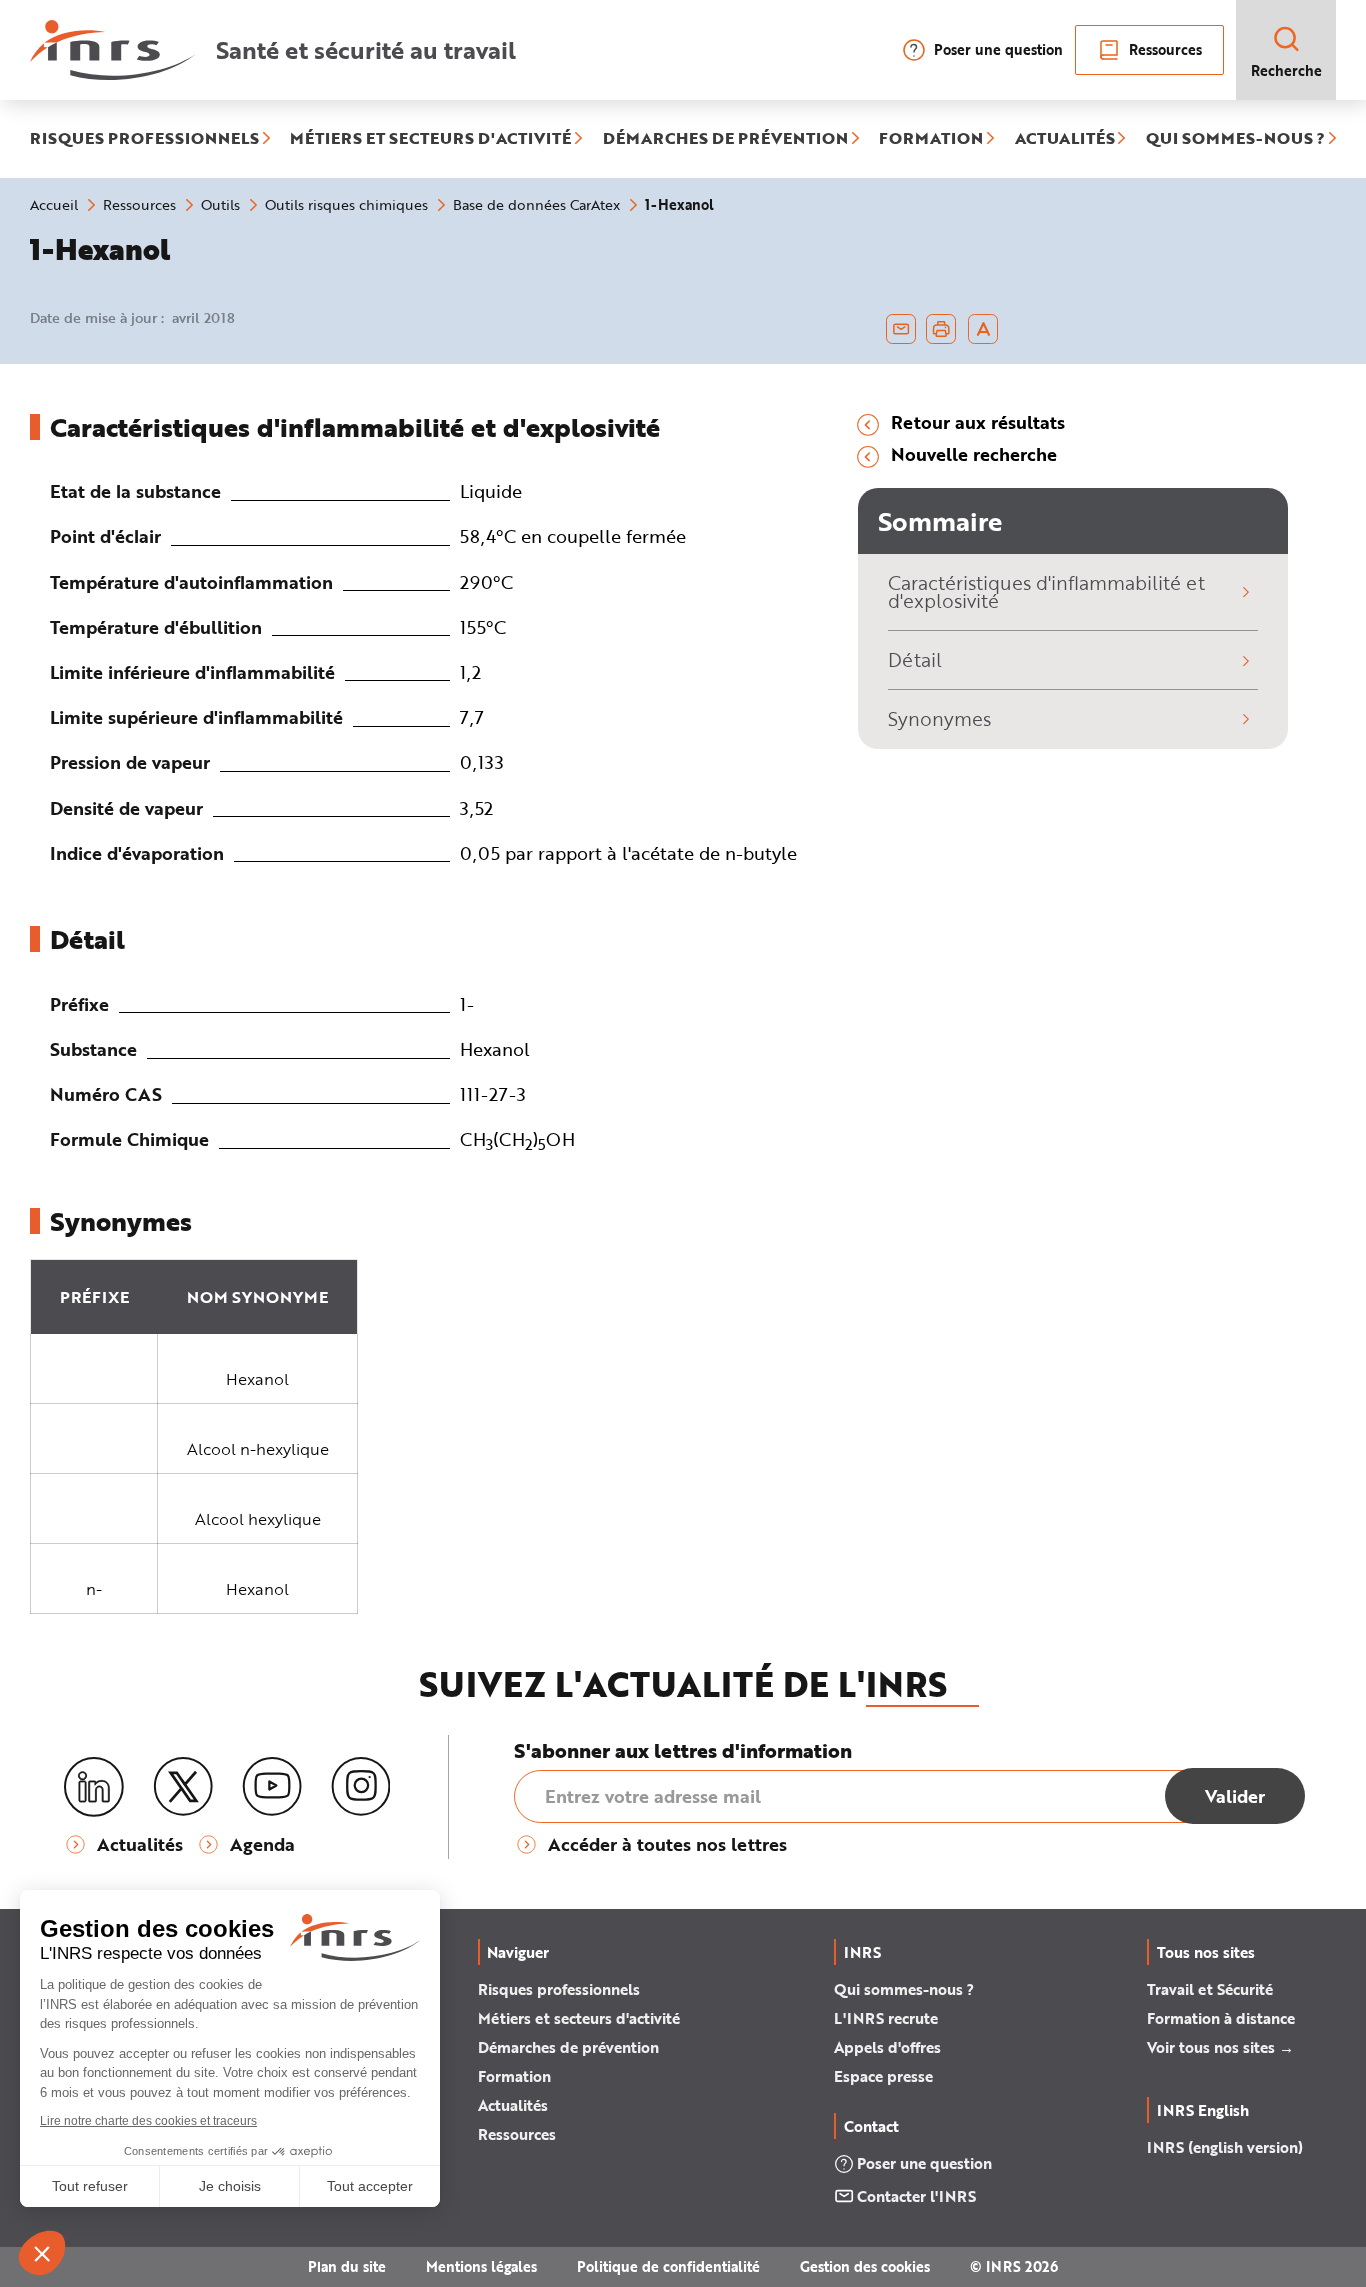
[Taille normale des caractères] (983, 329)
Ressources (1165, 49)
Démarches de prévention (568, 2047)
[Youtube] (272, 1787)
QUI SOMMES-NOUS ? (1235, 139)
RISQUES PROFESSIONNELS (144, 139)
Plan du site (347, 2266)
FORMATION (931, 139)
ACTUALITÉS (1065, 139)
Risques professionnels (559, 1989)
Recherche (1286, 70)
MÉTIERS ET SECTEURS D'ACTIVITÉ (430, 139)
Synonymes (939, 718)
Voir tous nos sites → (1220, 2047)
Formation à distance (1221, 2018)
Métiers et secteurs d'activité (579, 2018)
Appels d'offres (887, 2047)
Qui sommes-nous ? (904, 1989)
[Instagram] (361, 1787)
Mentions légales (481, 2266)
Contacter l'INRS (916, 2196)
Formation (514, 2076)
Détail (915, 659)
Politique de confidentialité (668, 2266)
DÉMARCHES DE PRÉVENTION (725, 139)
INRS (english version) (1225, 2147)
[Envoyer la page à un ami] (901, 329)
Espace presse (883, 2076)
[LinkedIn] (94, 1787)
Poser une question (998, 49)
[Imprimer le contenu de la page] (941, 329)
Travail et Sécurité (1210, 1989)
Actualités (513, 2105)
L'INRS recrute (886, 2018)
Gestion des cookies (865, 2266)
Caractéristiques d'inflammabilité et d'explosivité (1046, 592)
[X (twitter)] (183, 1787)
